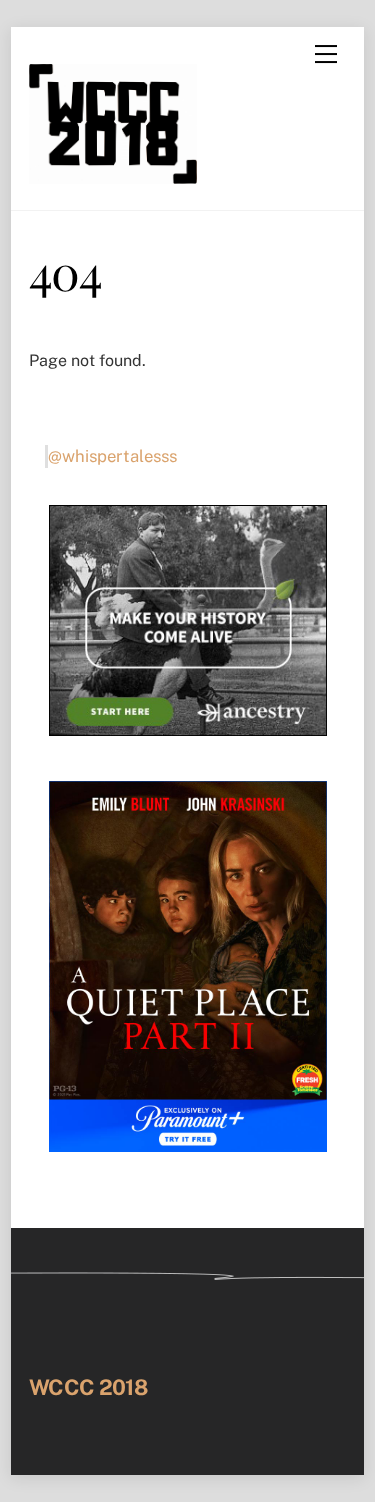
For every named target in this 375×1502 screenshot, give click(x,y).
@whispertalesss (112, 456)
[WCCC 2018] (113, 174)
